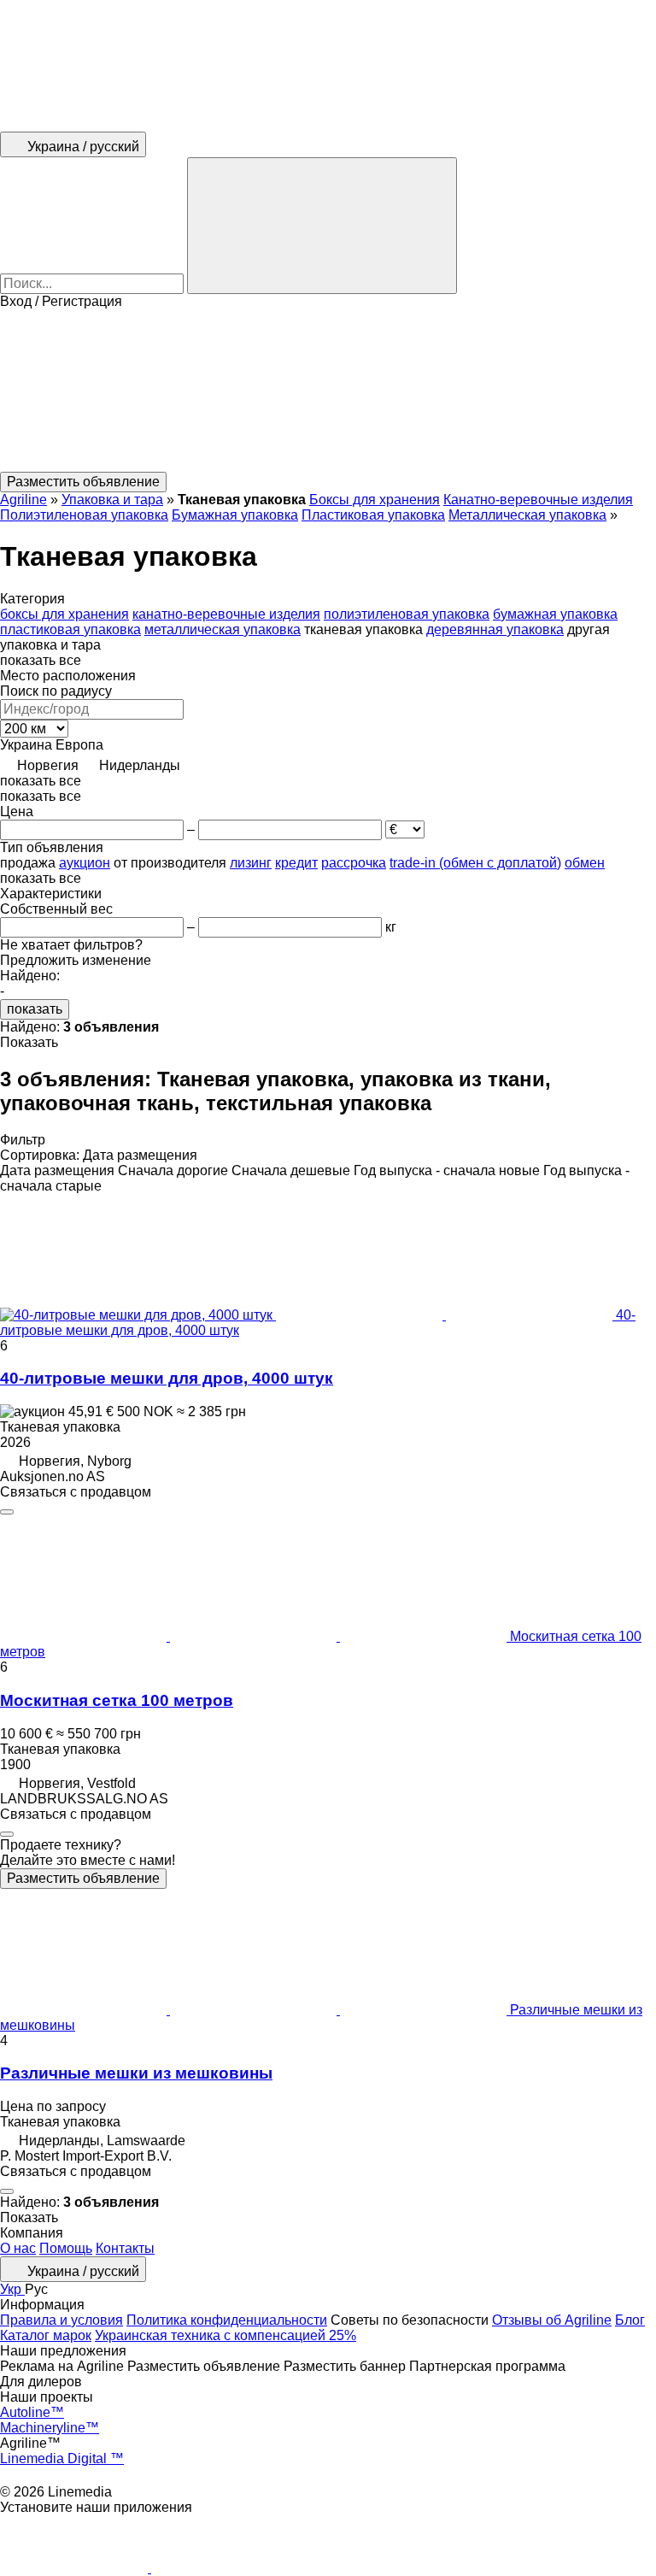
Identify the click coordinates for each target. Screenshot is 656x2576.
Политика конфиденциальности (227, 2320)
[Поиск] (322, 226)
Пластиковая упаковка (373, 515)
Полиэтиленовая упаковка (84, 515)
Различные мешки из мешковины (136, 2073)
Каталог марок (46, 2335)
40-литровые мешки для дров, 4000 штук (167, 1378)
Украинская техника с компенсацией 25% (225, 2335)
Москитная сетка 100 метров (117, 1700)
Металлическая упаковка (527, 515)
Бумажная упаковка (235, 515)
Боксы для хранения (375, 500)
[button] (328, 391)
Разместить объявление (83, 1878)
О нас (18, 2248)
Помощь (66, 2248)
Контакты (125, 2248)
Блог (630, 2320)
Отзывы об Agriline (552, 2320)
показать (35, 1009)
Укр (12, 2289)
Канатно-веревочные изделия (538, 500)
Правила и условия (61, 2320)
